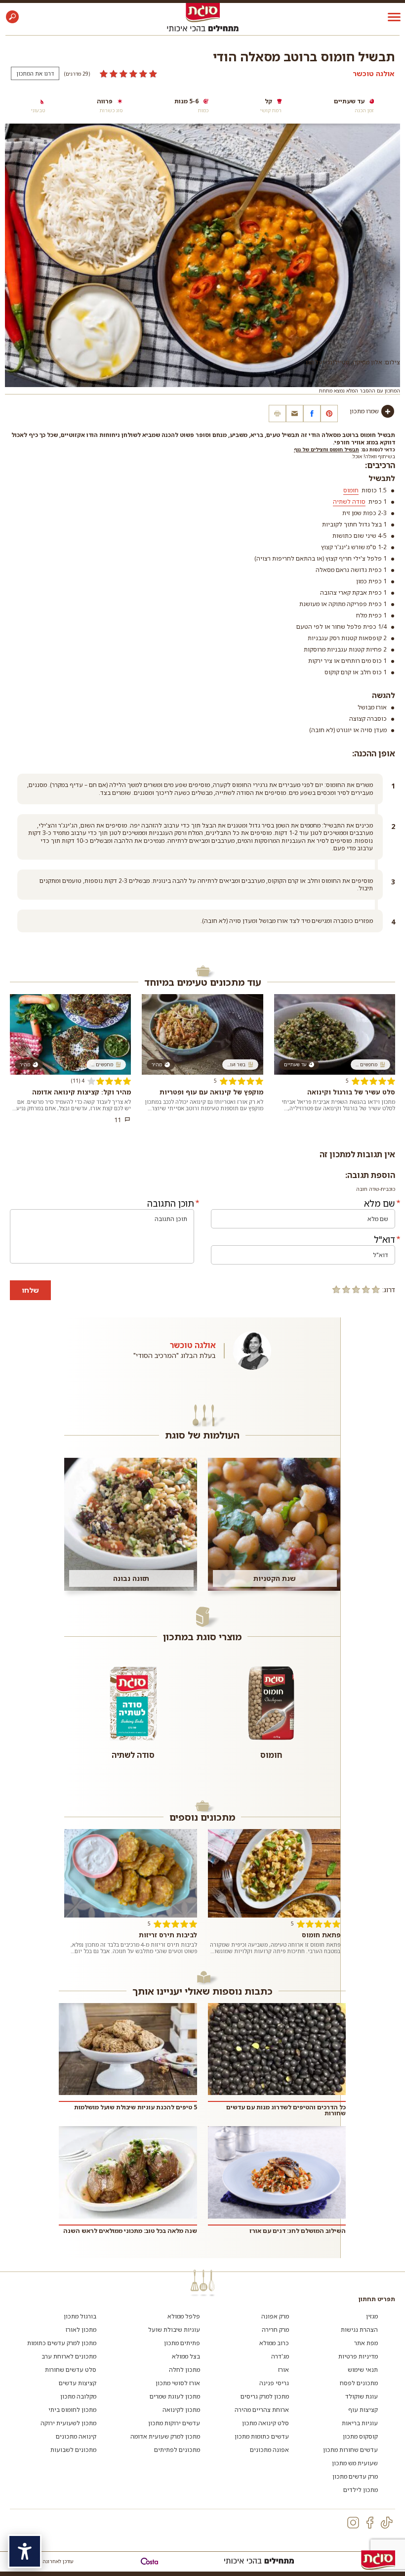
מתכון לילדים (361, 2490)
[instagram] (353, 2523)
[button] (12, 17)
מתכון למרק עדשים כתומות (62, 2343)
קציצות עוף (363, 2410)
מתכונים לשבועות (73, 2450)
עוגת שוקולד (362, 2396)
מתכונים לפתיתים (177, 2450)
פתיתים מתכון (182, 2343)
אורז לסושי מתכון (178, 2383)
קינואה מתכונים (76, 2436)
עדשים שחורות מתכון (350, 2450)
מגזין (372, 2316)
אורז (283, 2370)
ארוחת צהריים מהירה (262, 2410)
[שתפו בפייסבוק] (312, 414)
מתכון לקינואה (181, 2410)
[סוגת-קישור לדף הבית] (203, 12)
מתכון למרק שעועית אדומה (165, 2436)
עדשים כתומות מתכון (262, 2436)
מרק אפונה (275, 2316)
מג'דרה (280, 2356)
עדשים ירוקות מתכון (174, 2423)
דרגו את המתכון (35, 73)
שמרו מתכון (364, 411)
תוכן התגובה (171, 1203)
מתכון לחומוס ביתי (72, 2410)
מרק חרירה (275, 2330)
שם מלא (380, 1203)
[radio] (376, 1289)
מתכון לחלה (184, 2370)
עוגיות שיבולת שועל (174, 2330)
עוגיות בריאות (360, 2423)
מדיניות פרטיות (358, 2356)
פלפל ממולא (184, 2316)
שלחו (30, 1290)
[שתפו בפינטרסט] (329, 414)
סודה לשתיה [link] (349, 502)
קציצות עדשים (78, 2383)
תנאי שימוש (363, 2370)
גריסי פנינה (274, 2383)
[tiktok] (387, 2523)
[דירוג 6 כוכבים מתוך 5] (128, 74)
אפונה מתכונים (269, 2450)
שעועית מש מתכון (355, 2463)
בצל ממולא (186, 2356)
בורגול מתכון (80, 2316)
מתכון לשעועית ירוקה (68, 2423)
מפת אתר (366, 2343)
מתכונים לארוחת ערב (69, 2356)
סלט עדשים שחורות (71, 2370)
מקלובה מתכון (78, 2396)
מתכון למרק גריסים (265, 2396)
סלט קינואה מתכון (265, 2423)
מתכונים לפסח (359, 2383)
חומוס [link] (351, 490)
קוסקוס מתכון (360, 2436)
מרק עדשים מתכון (355, 2476)
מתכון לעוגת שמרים (175, 2396)
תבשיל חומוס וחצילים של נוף (326, 449)
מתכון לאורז (81, 2330)
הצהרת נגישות (359, 2330)
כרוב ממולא (274, 2343)
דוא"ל (385, 1239)
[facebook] (370, 2523)
